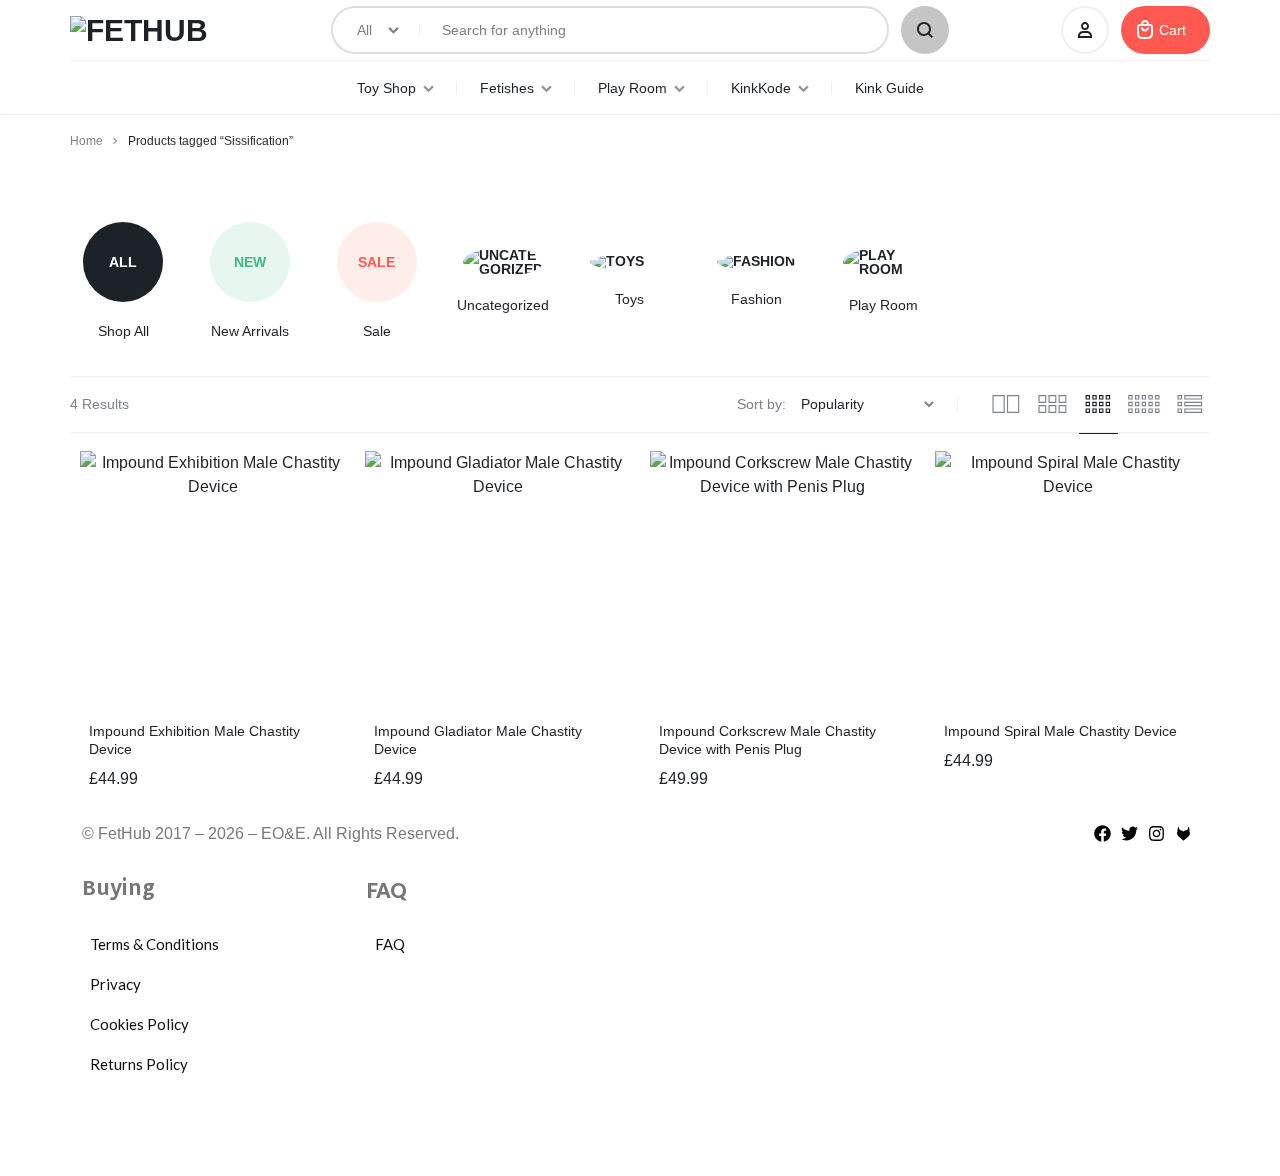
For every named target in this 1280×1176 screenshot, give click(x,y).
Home (86, 141)
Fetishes (507, 88)
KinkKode (761, 88)
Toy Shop (386, 88)
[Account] (1085, 30)
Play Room (632, 88)
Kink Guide (889, 88)
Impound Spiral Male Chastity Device (1060, 731)
